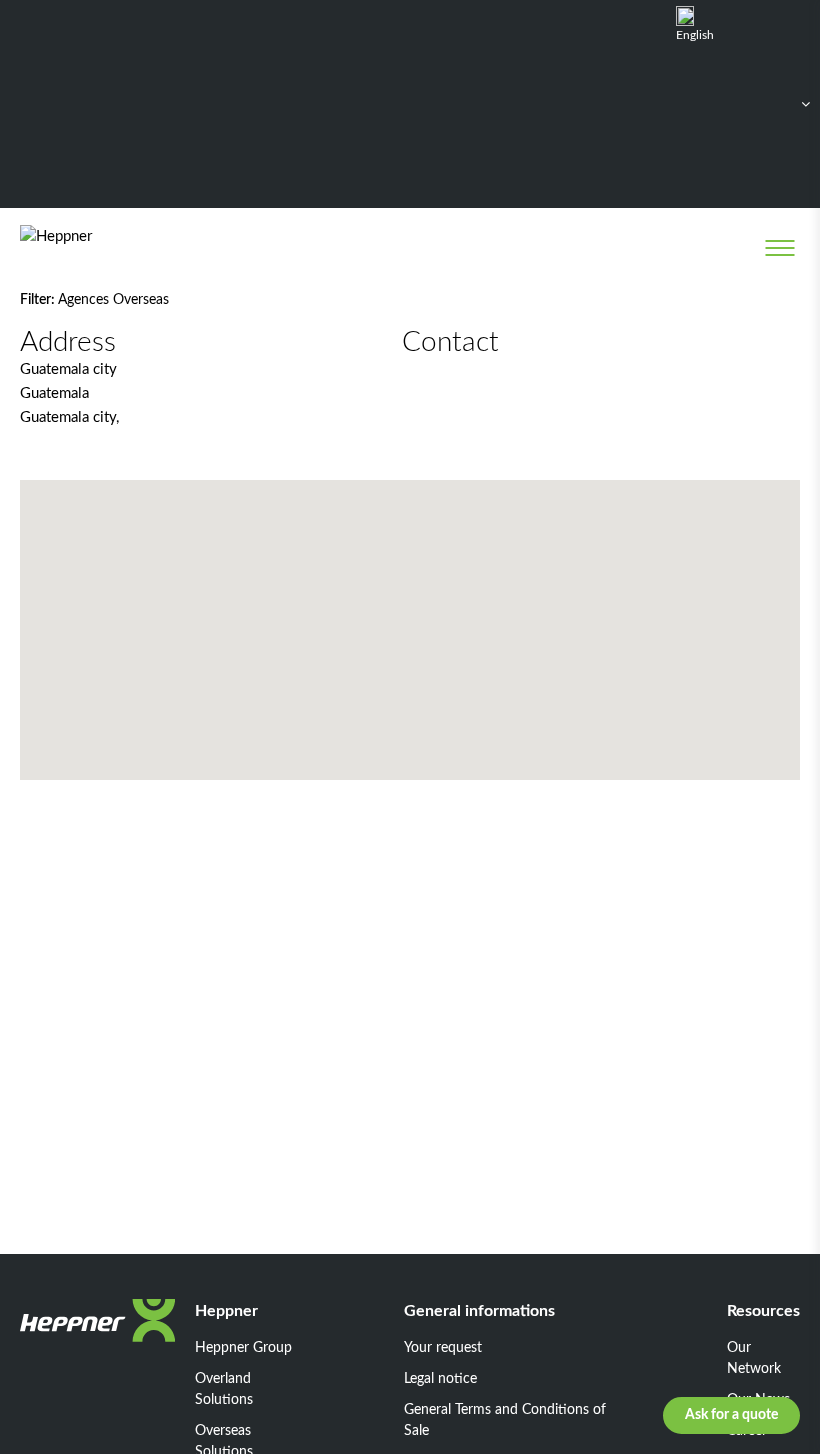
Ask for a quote (731, 1415)
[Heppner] (101, 247)
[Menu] (779, 248)
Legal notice (440, 1379)
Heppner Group (243, 1348)
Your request (443, 1348)
